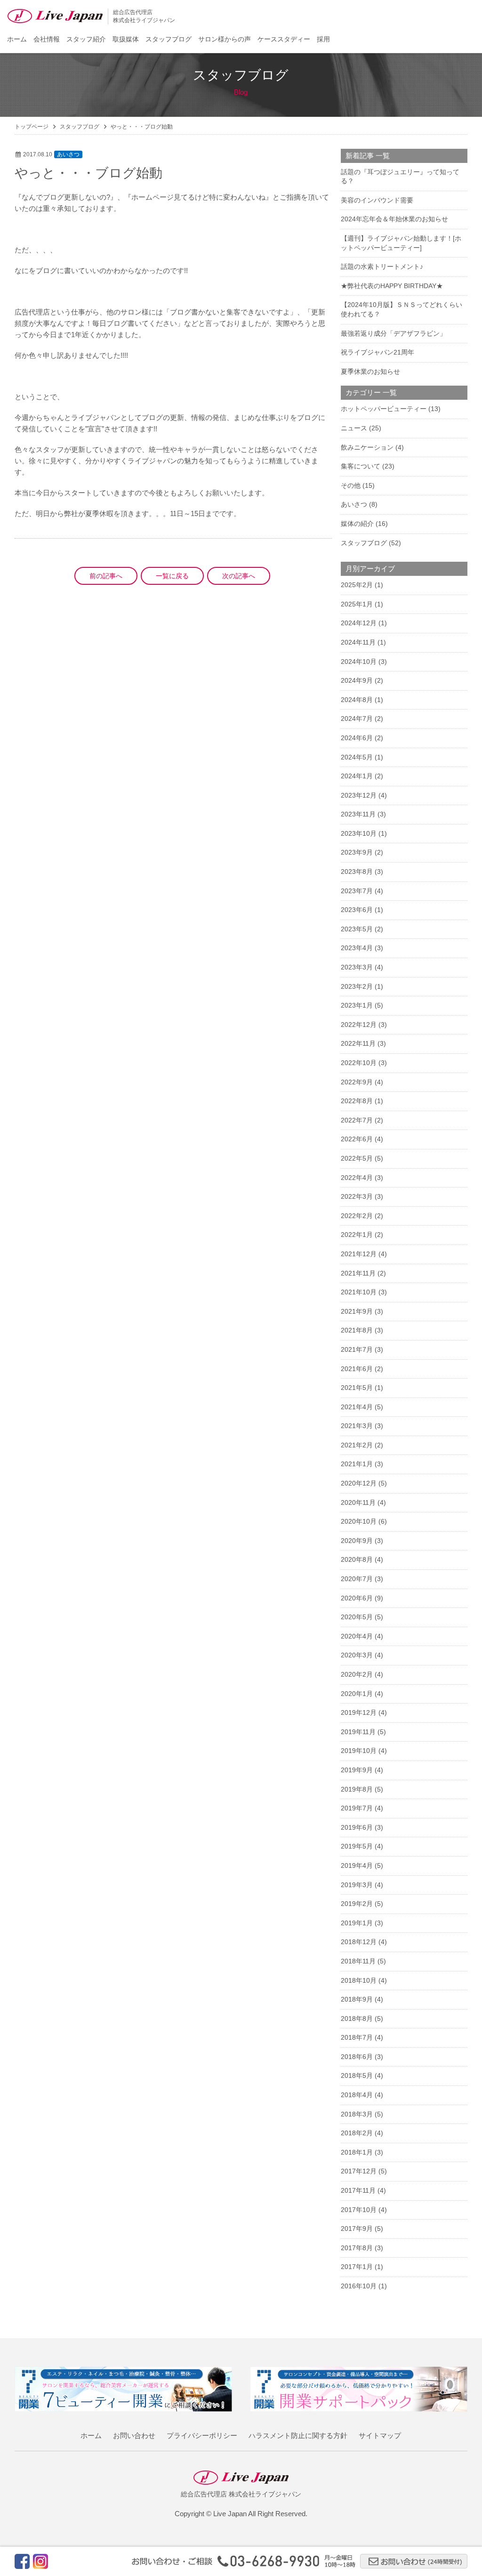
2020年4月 (357, 1636)
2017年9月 (357, 2229)
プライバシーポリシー (202, 2435)
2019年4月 (357, 1865)
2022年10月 (359, 1063)
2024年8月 (357, 700)
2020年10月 (359, 1521)
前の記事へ (106, 576)
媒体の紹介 (357, 524)
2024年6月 (357, 738)
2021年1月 (357, 1464)
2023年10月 (359, 833)
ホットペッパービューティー (384, 409)
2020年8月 (357, 1559)
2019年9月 (357, 1770)
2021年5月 (357, 1388)
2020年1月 (357, 1694)
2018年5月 (357, 2075)
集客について (361, 466)
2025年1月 (357, 604)
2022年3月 (357, 1196)
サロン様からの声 (225, 39)
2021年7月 (357, 1349)
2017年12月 (359, 2171)
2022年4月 (357, 1178)
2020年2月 (357, 1674)
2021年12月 (359, 1254)
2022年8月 (357, 1101)
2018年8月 (357, 2019)
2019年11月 (358, 1732)
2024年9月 (357, 680)
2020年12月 (359, 1483)
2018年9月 (357, 1999)
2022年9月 (357, 1082)
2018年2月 (357, 2133)
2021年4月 (357, 1407)
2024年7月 (357, 719)
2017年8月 (357, 2248)
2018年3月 (357, 2114)
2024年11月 (358, 642)
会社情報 (47, 39)
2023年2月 (357, 986)
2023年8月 (357, 872)
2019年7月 (357, 1808)
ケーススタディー (284, 39)
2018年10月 (359, 1980)
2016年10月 (359, 2286)
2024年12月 (359, 623)
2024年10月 (359, 662)
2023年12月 (359, 795)
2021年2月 (357, 1445)
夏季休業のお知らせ (370, 371)
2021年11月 (358, 1273)
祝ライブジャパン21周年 (378, 352)
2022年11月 (358, 1043)
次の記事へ (239, 576)
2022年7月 (357, 1120)
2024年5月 (357, 757)
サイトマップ (380, 2435)
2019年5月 (357, 1846)
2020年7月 (357, 1579)
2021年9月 (357, 1311)
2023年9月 (357, 852)
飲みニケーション (367, 447)
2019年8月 (357, 1789)
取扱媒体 (126, 39)
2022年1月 (357, 1235)
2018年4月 (357, 2095)
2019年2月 (357, 1904)
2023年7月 (357, 891)
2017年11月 (358, 2190)
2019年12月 (359, 1712)
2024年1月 (357, 776)
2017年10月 (359, 2210)
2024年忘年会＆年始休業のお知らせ (394, 219)
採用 (323, 39)
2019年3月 (357, 1885)
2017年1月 (357, 2267)
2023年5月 (357, 929)
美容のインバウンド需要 (377, 200)
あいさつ (68, 154)
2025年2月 (357, 585)
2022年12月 (359, 1025)
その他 (351, 485)
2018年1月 (357, 2152)
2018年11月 (358, 1961)
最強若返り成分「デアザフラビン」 (394, 333)
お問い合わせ (134, 2435)
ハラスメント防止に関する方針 (298, 2435)
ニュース (354, 428)
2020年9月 (357, 1541)
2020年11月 (358, 1502)
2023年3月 (357, 967)
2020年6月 (357, 1598)
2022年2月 (357, 1216)
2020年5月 (357, 1617)
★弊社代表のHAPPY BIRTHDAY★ (392, 286)
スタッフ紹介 (86, 39)
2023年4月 (357, 948)
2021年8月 (357, 1330)
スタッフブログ (169, 39)
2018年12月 (359, 1942)
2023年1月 (357, 1005)
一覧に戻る (172, 576)
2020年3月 (357, 1655)
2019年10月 (359, 1751)
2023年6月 (357, 910)
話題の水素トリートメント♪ (382, 266)
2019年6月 (357, 1827)
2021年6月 (357, 1369)
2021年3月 (357, 1426)
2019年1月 (357, 1923)
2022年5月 (357, 1158)
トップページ (32, 127)
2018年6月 (357, 2057)
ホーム (17, 39)
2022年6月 (357, 1139)
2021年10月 (359, 1292)
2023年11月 (358, 814)
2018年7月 (357, 2037)
